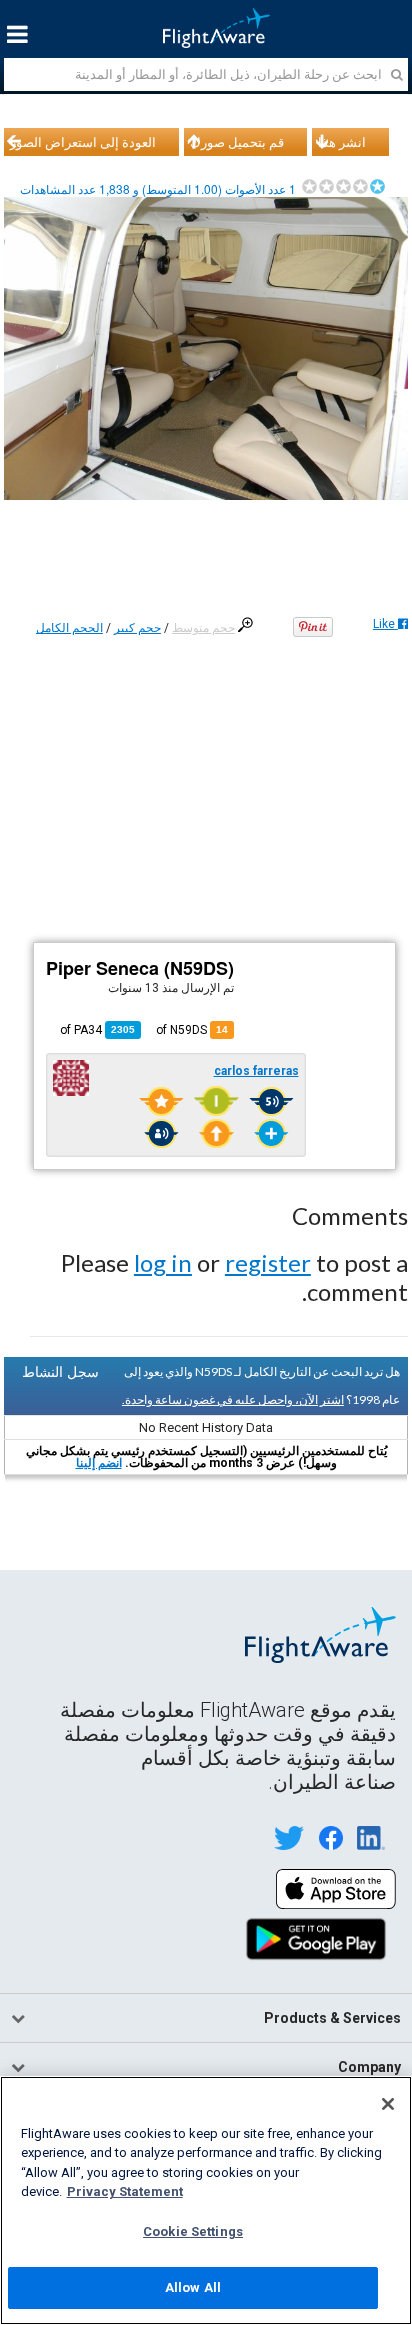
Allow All (193, 2287)
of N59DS (192, 1030)
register (268, 1262)
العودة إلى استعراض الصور (83, 142)
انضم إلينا (99, 1463)
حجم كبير (137, 628)
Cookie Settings (193, 2231)
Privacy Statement (125, 2191)
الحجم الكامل (69, 628)
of (97, 1030)
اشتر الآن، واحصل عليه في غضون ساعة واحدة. (233, 1399)
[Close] (388, 2104)
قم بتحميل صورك (237, 142)
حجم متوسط (203, 628)
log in (163, 1262)
